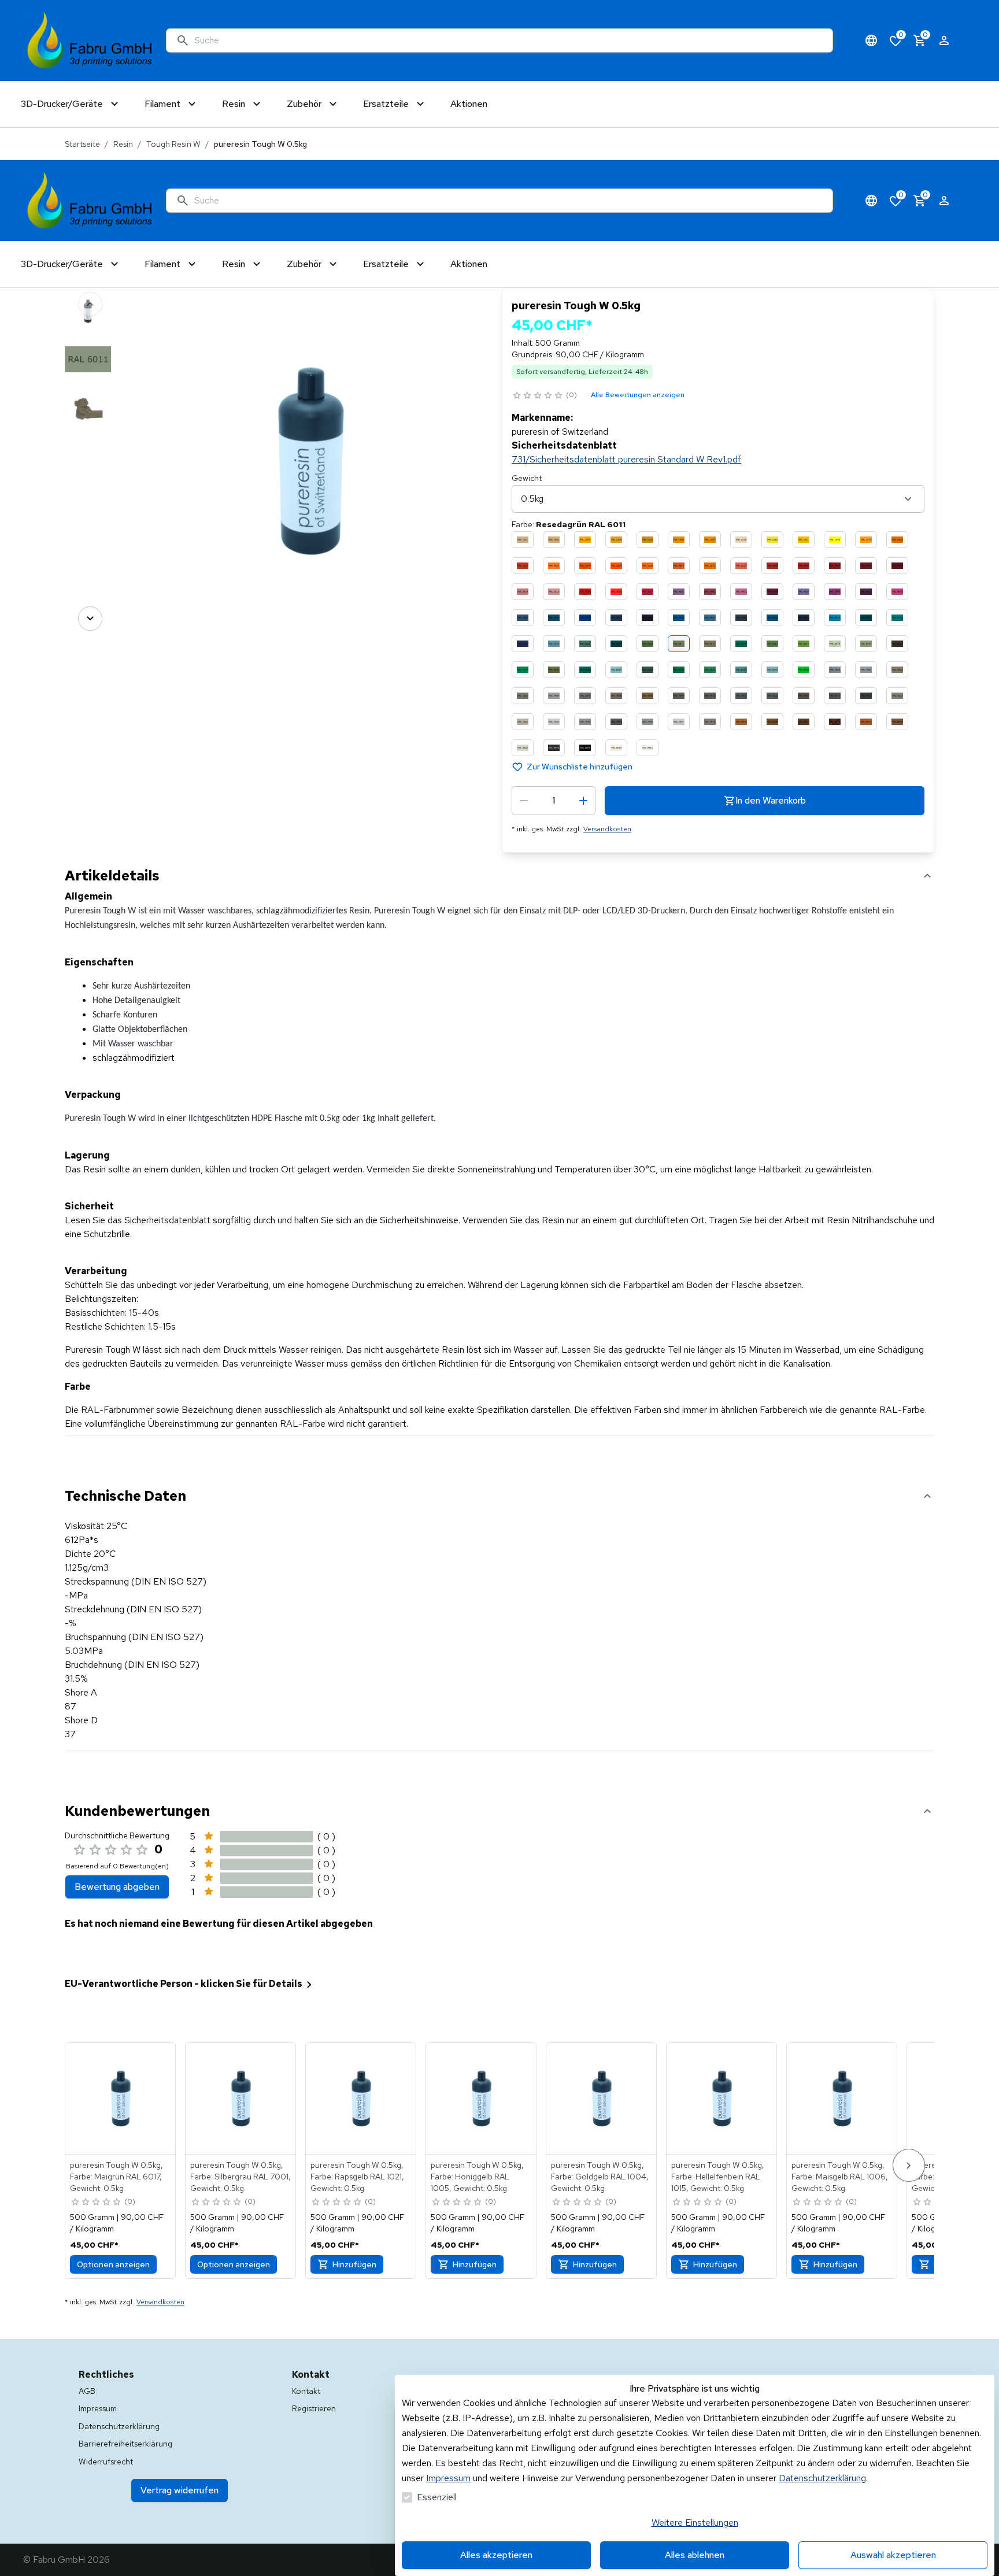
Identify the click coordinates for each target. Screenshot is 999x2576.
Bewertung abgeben (117, 1887)
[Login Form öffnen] (944, 40)
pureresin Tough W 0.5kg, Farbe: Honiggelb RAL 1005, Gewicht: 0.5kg (477, 2177)
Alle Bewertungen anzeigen (638, 395)
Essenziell (437, 2497)
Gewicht (527, 478)
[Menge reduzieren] (524, 801)
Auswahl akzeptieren (893, 2555)
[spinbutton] (554, 801)
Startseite (82, 144)
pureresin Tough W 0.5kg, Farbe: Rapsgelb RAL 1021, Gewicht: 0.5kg (357, 2177)
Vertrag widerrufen (180, 2490)
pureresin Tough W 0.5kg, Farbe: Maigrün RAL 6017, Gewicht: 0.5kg (116, 2177)
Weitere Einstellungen (695, 2523)
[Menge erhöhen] (583, 801)
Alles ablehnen (695, 2555)
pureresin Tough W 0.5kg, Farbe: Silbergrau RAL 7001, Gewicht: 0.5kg (240, 2177)
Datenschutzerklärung (822, 2478)
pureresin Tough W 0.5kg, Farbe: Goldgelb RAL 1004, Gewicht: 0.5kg (600, 2177)
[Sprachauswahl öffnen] (871, 40)
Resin (123, 144)
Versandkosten (607, 829)
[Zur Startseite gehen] (90, 40)
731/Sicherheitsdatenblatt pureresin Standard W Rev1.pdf (626, 459)
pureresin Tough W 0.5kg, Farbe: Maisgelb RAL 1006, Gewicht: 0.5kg (840, 2177)
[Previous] (90, 304)
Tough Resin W (173, 144)
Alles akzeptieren (496, 2555)
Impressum (448, 2478)
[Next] (90, 619)
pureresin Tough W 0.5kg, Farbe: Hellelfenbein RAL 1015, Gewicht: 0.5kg (718, 2177)
